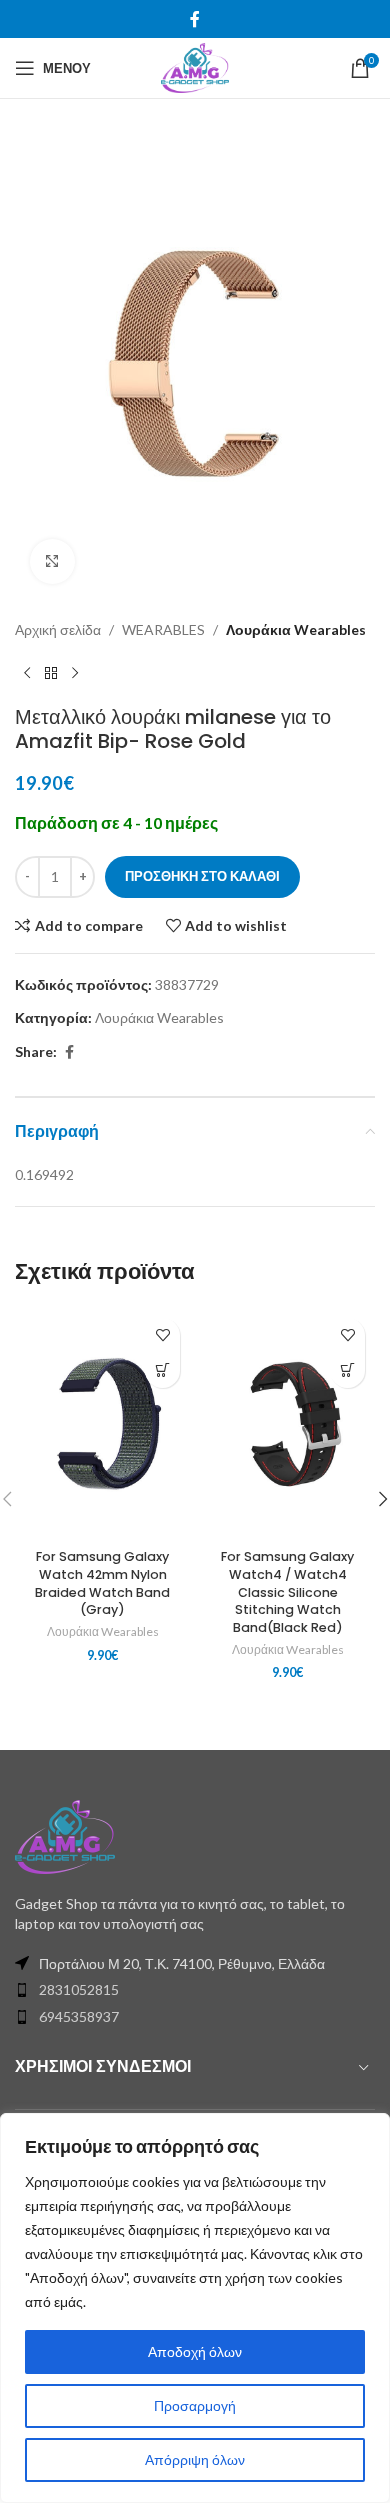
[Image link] (65, 1835)
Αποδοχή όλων (195, 2351)
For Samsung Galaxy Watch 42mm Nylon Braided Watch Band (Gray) (102, 1583)
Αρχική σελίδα (58, 629)
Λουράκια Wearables (296, 629)
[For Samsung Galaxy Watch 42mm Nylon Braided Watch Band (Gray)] (102, 1424)
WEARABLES (163, 629)
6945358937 (79, 2016)
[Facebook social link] (195, 19)
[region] (195, 2308)
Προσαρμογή (195, 2405)
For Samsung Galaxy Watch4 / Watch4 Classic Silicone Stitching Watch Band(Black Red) (287, 1592)
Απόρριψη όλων (195, 2459)
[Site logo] (194, 66)
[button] (162, 1370)
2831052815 (79, 1989)
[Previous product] (27, 673)
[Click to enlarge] (52, 561)
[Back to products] (51, 673)
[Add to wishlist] (162, 1335)
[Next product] (75, 673)
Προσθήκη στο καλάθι (202, 876)
